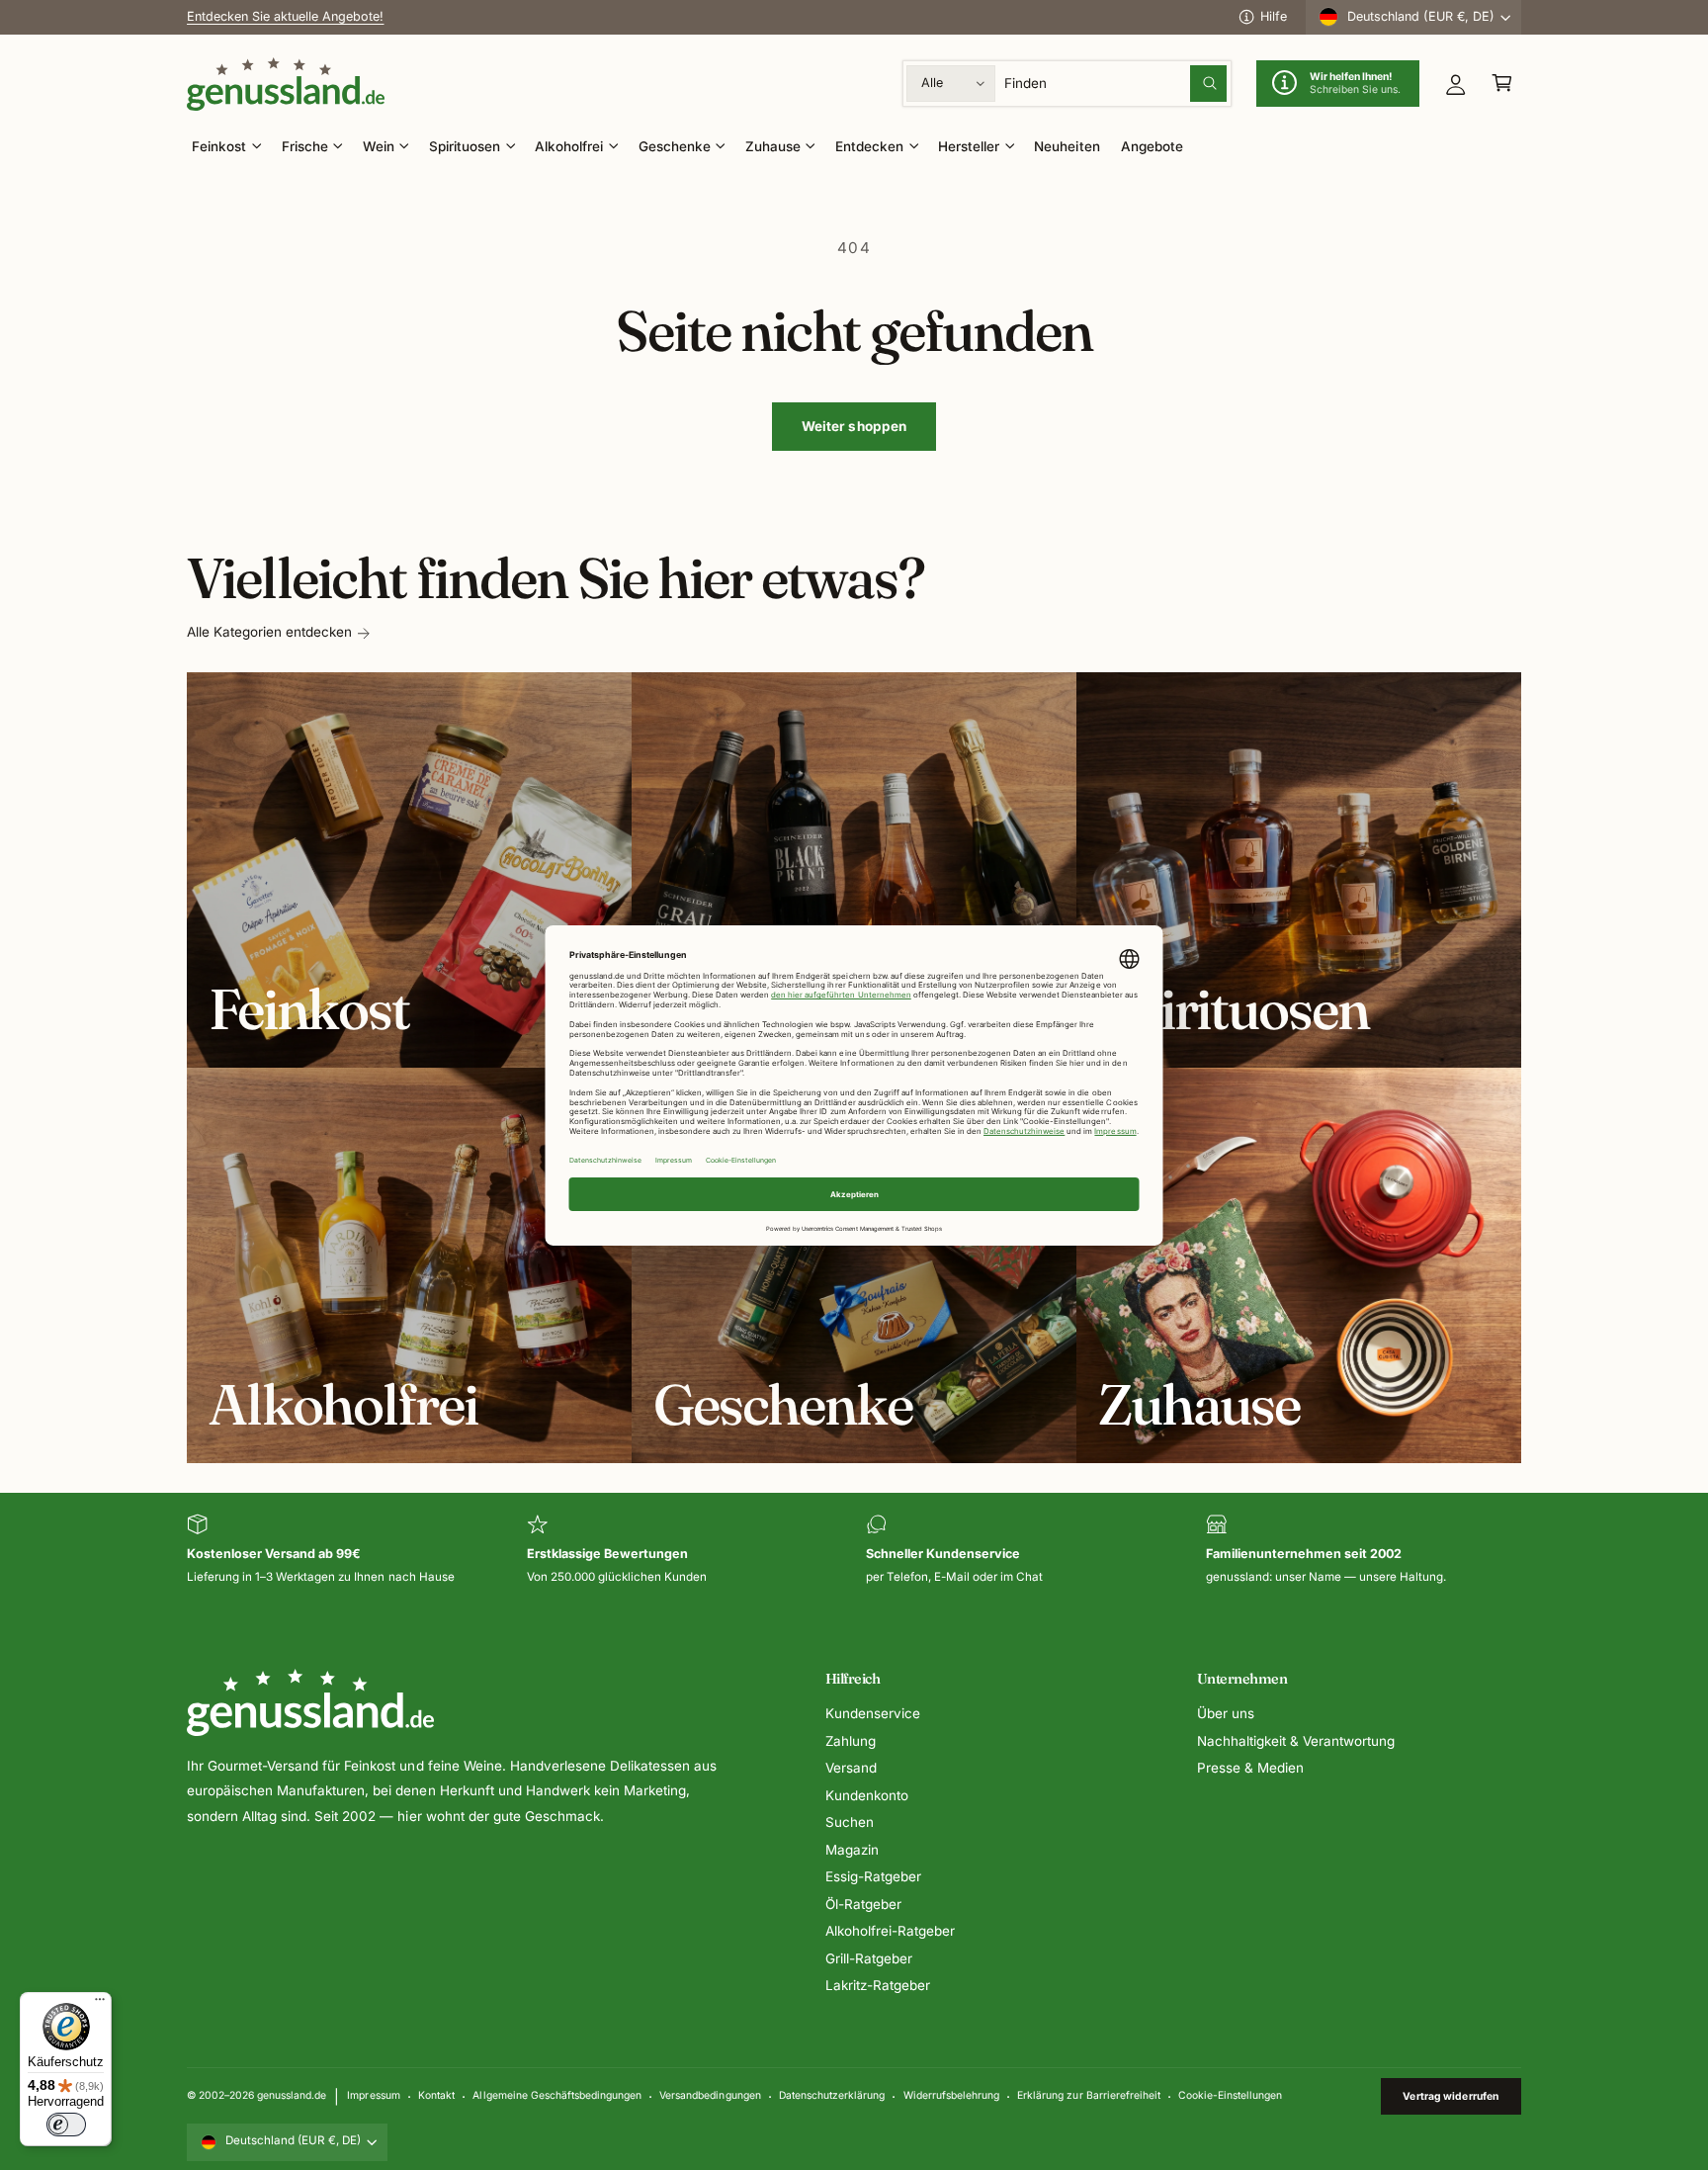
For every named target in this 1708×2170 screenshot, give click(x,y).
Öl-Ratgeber (863, 1904)
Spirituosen (465, 146)
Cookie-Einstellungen (1230, 2095)
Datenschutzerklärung (832, 2095)
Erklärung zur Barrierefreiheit (1088, 2095)
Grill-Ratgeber (869, 1958)
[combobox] (1116, 84)
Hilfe (1274, 16)
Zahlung (851, 1741)
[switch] (66, 2125)
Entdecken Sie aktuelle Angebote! (285, 28)
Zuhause (773, 146)
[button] (1502, 84)
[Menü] (100, 2004)
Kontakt (436, 2095)
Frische (305, 146)
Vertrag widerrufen (1451, 2096)
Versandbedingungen (710, 2095)
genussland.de (292, 2095)
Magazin (852, 1850)
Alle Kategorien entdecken (269, 632)
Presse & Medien (1250, 1768)
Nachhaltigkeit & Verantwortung (1296, 1741)
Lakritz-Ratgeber (878, 1985)
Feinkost (219, 146)
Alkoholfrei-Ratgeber (890, 1931)
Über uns (1226, 1713)
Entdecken (869, 146)
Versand (851, 1768)
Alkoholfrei (569, 146)
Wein (379, 146)
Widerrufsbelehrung (951, 2095)
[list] (854, 1551)
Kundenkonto (867, 1795)
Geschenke (675, 146)
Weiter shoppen (854, 426)
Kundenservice (873, 1713)
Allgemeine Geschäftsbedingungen (556, 2095)
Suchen (850, 1822)
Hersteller (969, 146)
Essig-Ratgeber (873, 1876)
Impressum (373, 2095)
